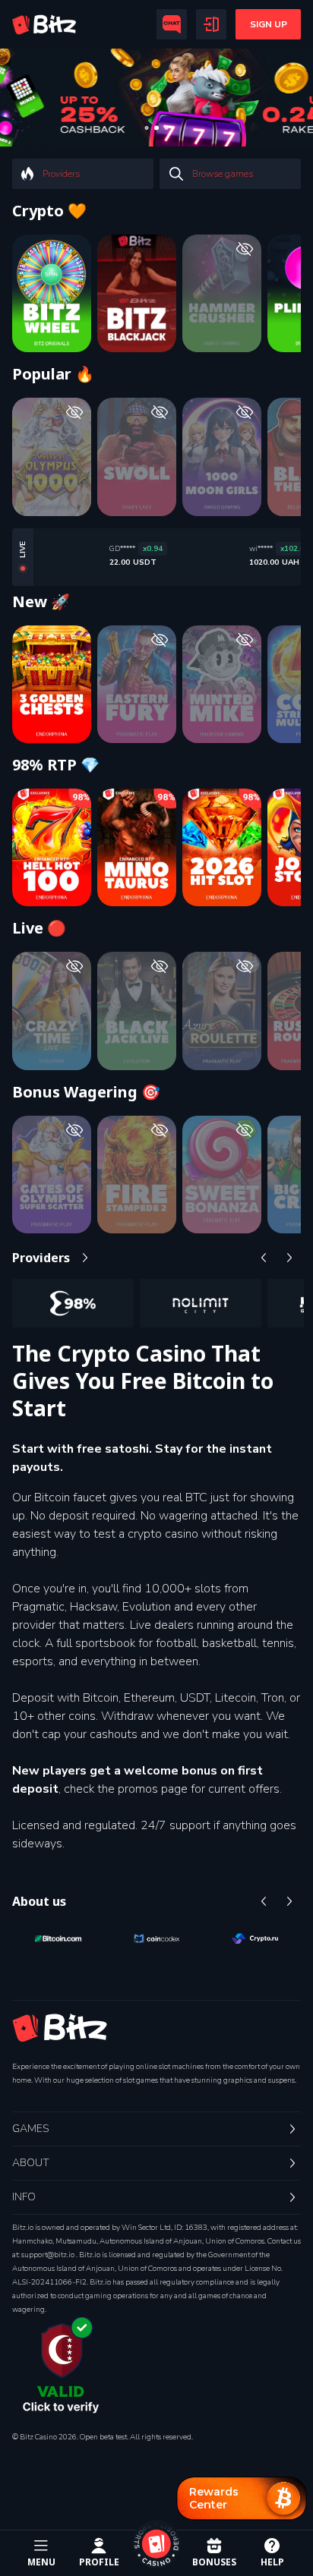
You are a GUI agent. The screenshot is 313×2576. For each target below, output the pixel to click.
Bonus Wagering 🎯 (86, 1092)
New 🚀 (41, 602)
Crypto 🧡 (49, 211)
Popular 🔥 (53, 374)
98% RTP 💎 (56, 765)
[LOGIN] (211, 24)
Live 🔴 (39, 928)
